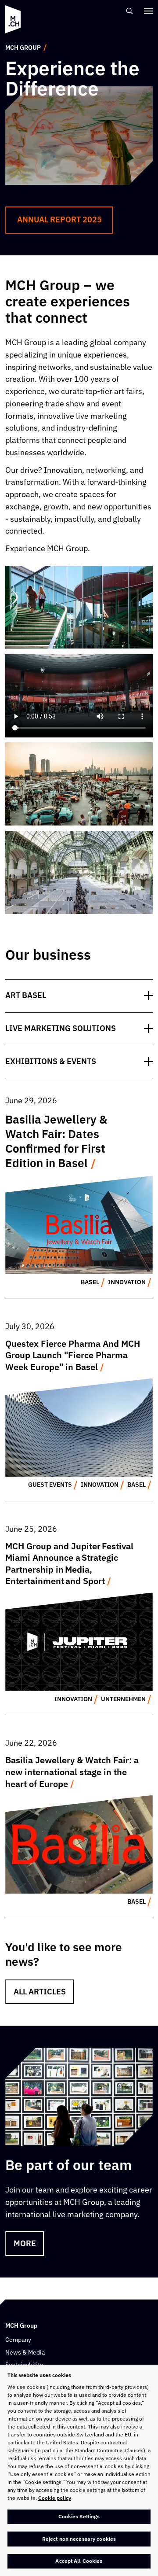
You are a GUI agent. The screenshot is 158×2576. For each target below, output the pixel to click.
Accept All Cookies (79, 2561)
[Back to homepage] (13, 19)
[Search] (130, 11)
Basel (90, 1282)
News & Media (25, 2352)
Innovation (127, 1282)
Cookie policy (55, 2498)
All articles (40, 1992)
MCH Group (23, 48)
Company (18, 2340)
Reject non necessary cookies (79, 2539)
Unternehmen (123, 1699)
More (25, 2243)
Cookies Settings (79, 2516)
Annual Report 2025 (59, 219)
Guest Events (50, 1485)
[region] (79, 2470)
